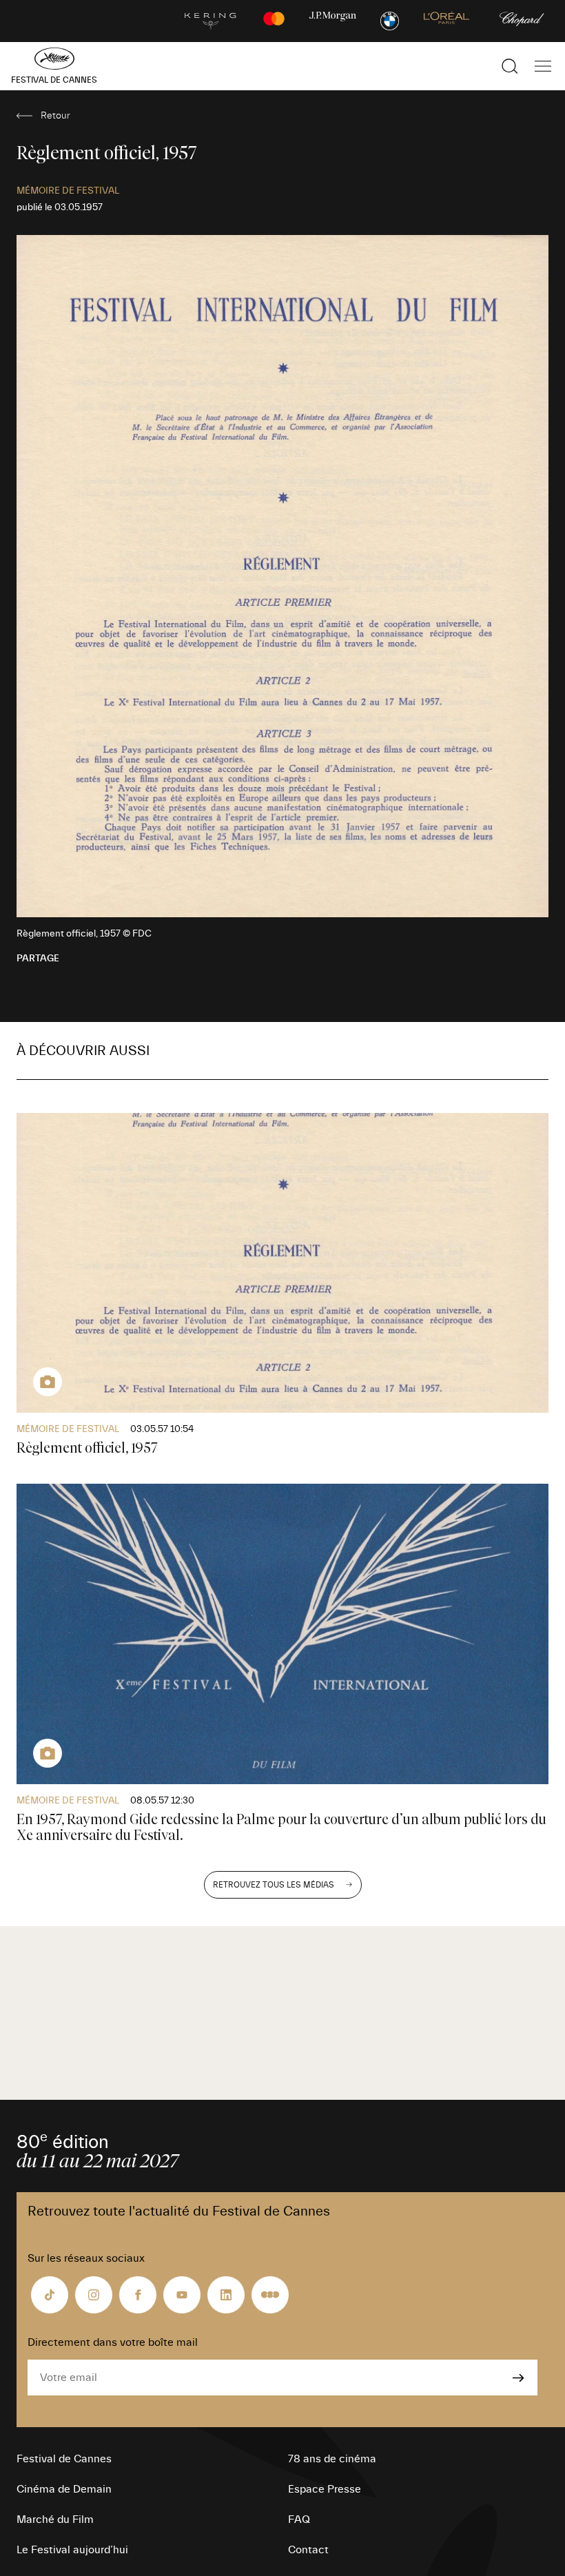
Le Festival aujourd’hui (72, 2550)
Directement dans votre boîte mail (113, 2342)
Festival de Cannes (64, 2459)
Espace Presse (325, 2489)
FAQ (299, 2519)
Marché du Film (55, 2519)
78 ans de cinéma (332, 2459)
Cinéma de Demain (64, 2489)
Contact (308, 2550)
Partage (38, 959)
